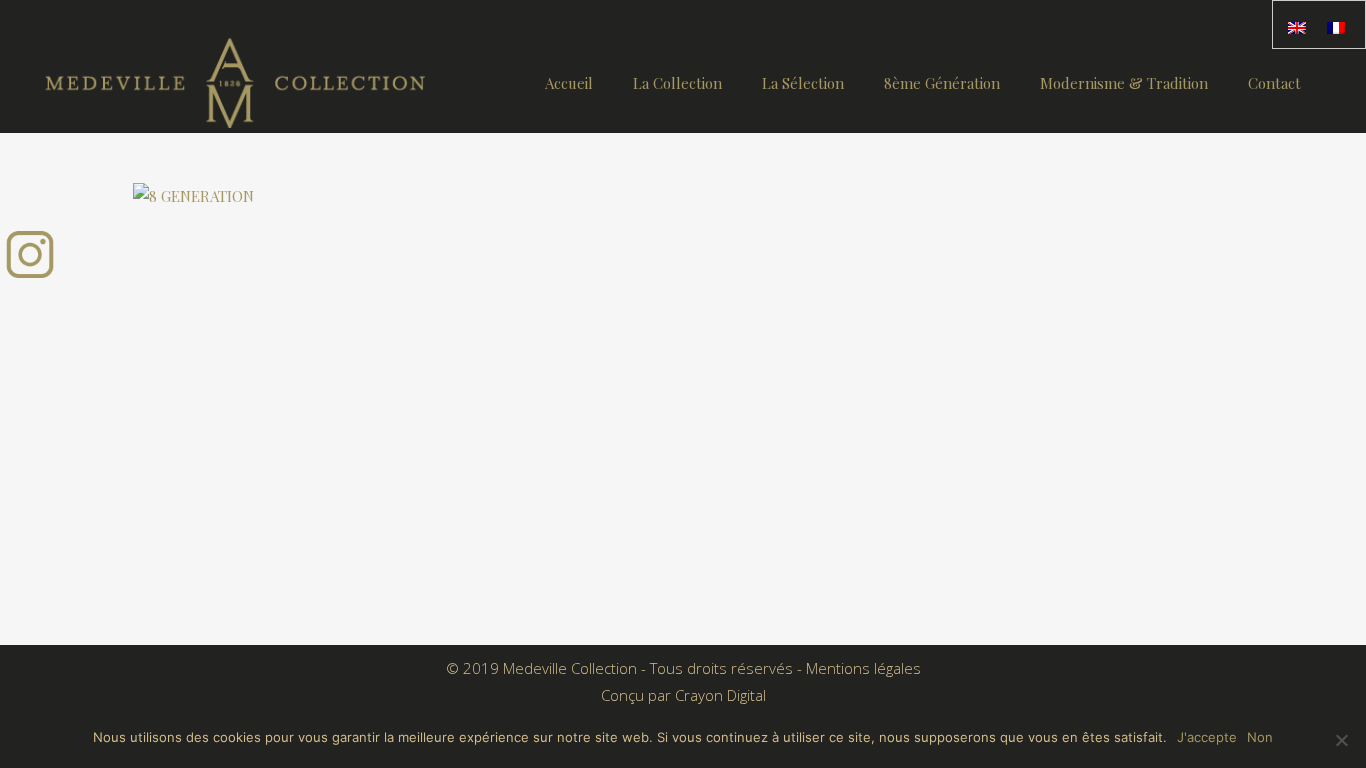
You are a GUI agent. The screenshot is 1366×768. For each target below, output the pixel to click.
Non (1260, 737)
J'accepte (1207, 737)
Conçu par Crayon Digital (683, 695)
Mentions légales (863, 668)
